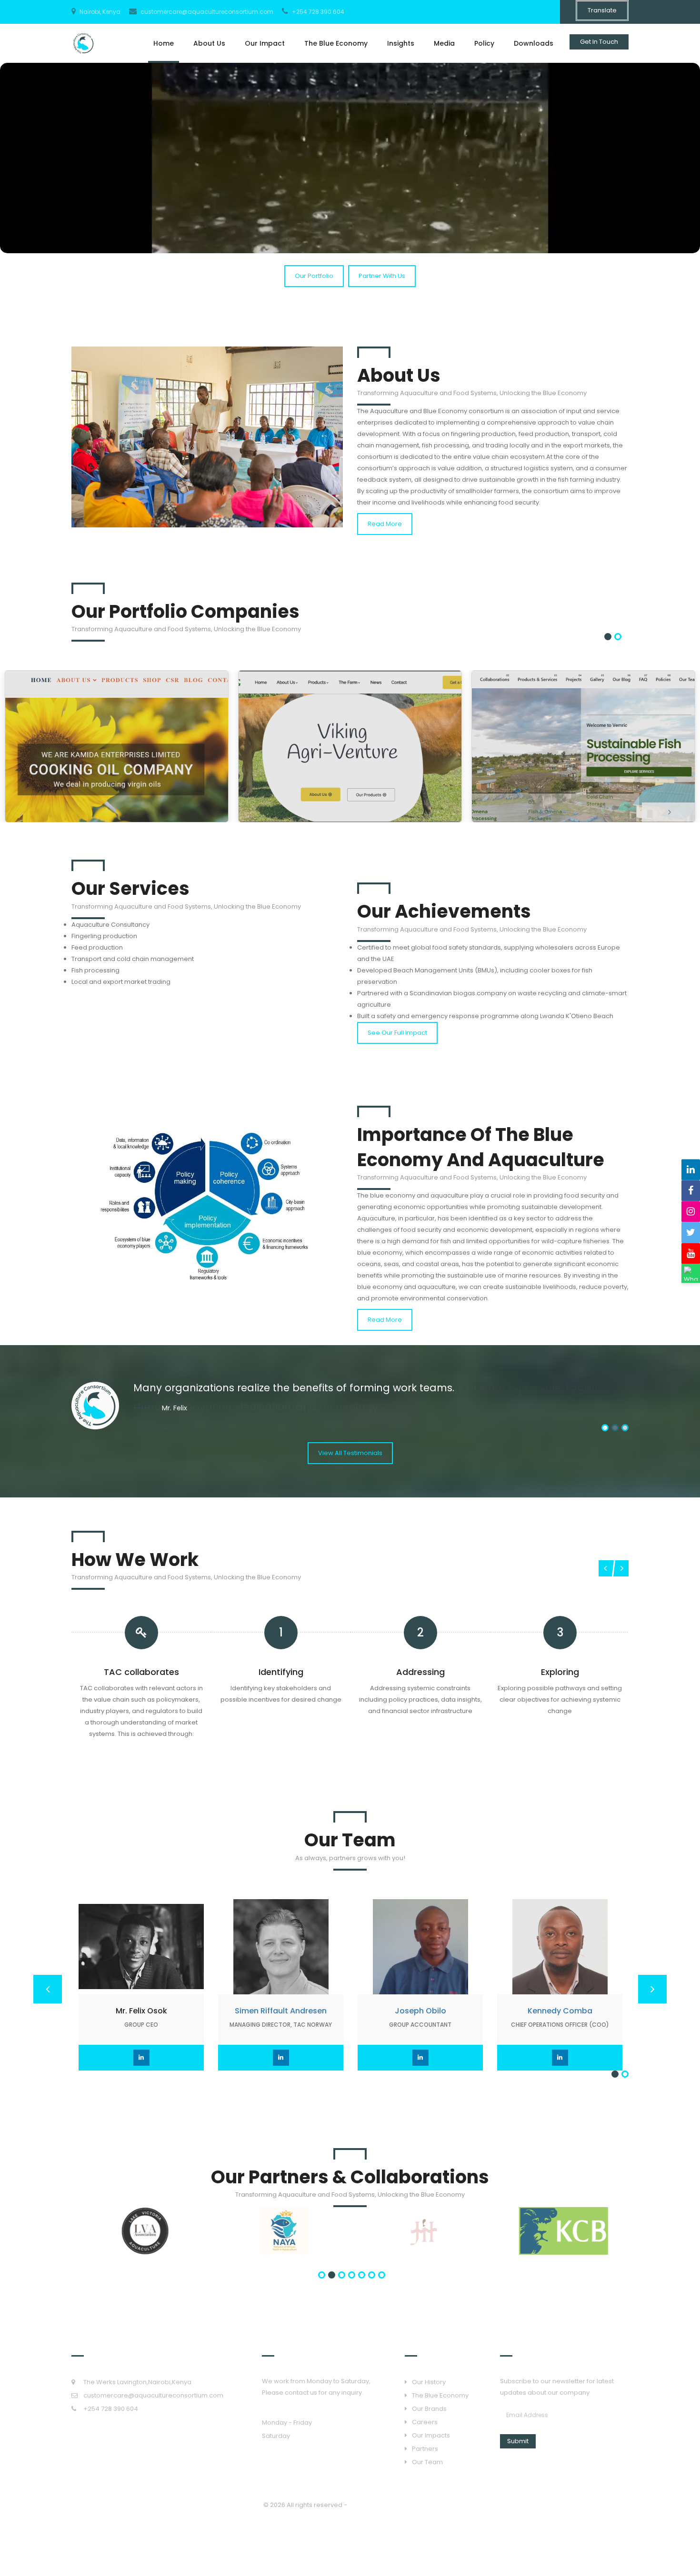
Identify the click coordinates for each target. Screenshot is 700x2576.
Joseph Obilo (420, 2011)
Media (444, 43)
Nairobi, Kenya (99, 12)
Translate (602, 10)
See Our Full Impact (397, 1033)
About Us (209, 43)
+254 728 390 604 (317, 12)
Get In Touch (599, 42)
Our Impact (265, 43)
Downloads (534, 43)
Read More (385, 524)
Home (164, 43)
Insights (401, 43)
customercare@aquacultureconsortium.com (206, 12)
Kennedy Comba (560, 2011)
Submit (518, 2441)
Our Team (427, 2462)
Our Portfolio (314, 276)
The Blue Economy (336, 43)
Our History (429, 2382)
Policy (484, 43)
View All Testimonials (350, 1453)
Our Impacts (431, 2435)
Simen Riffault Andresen (281, 2011)
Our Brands (429, 2409)
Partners (425, 2449)
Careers (425, 2422)
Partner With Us (382, 276)
